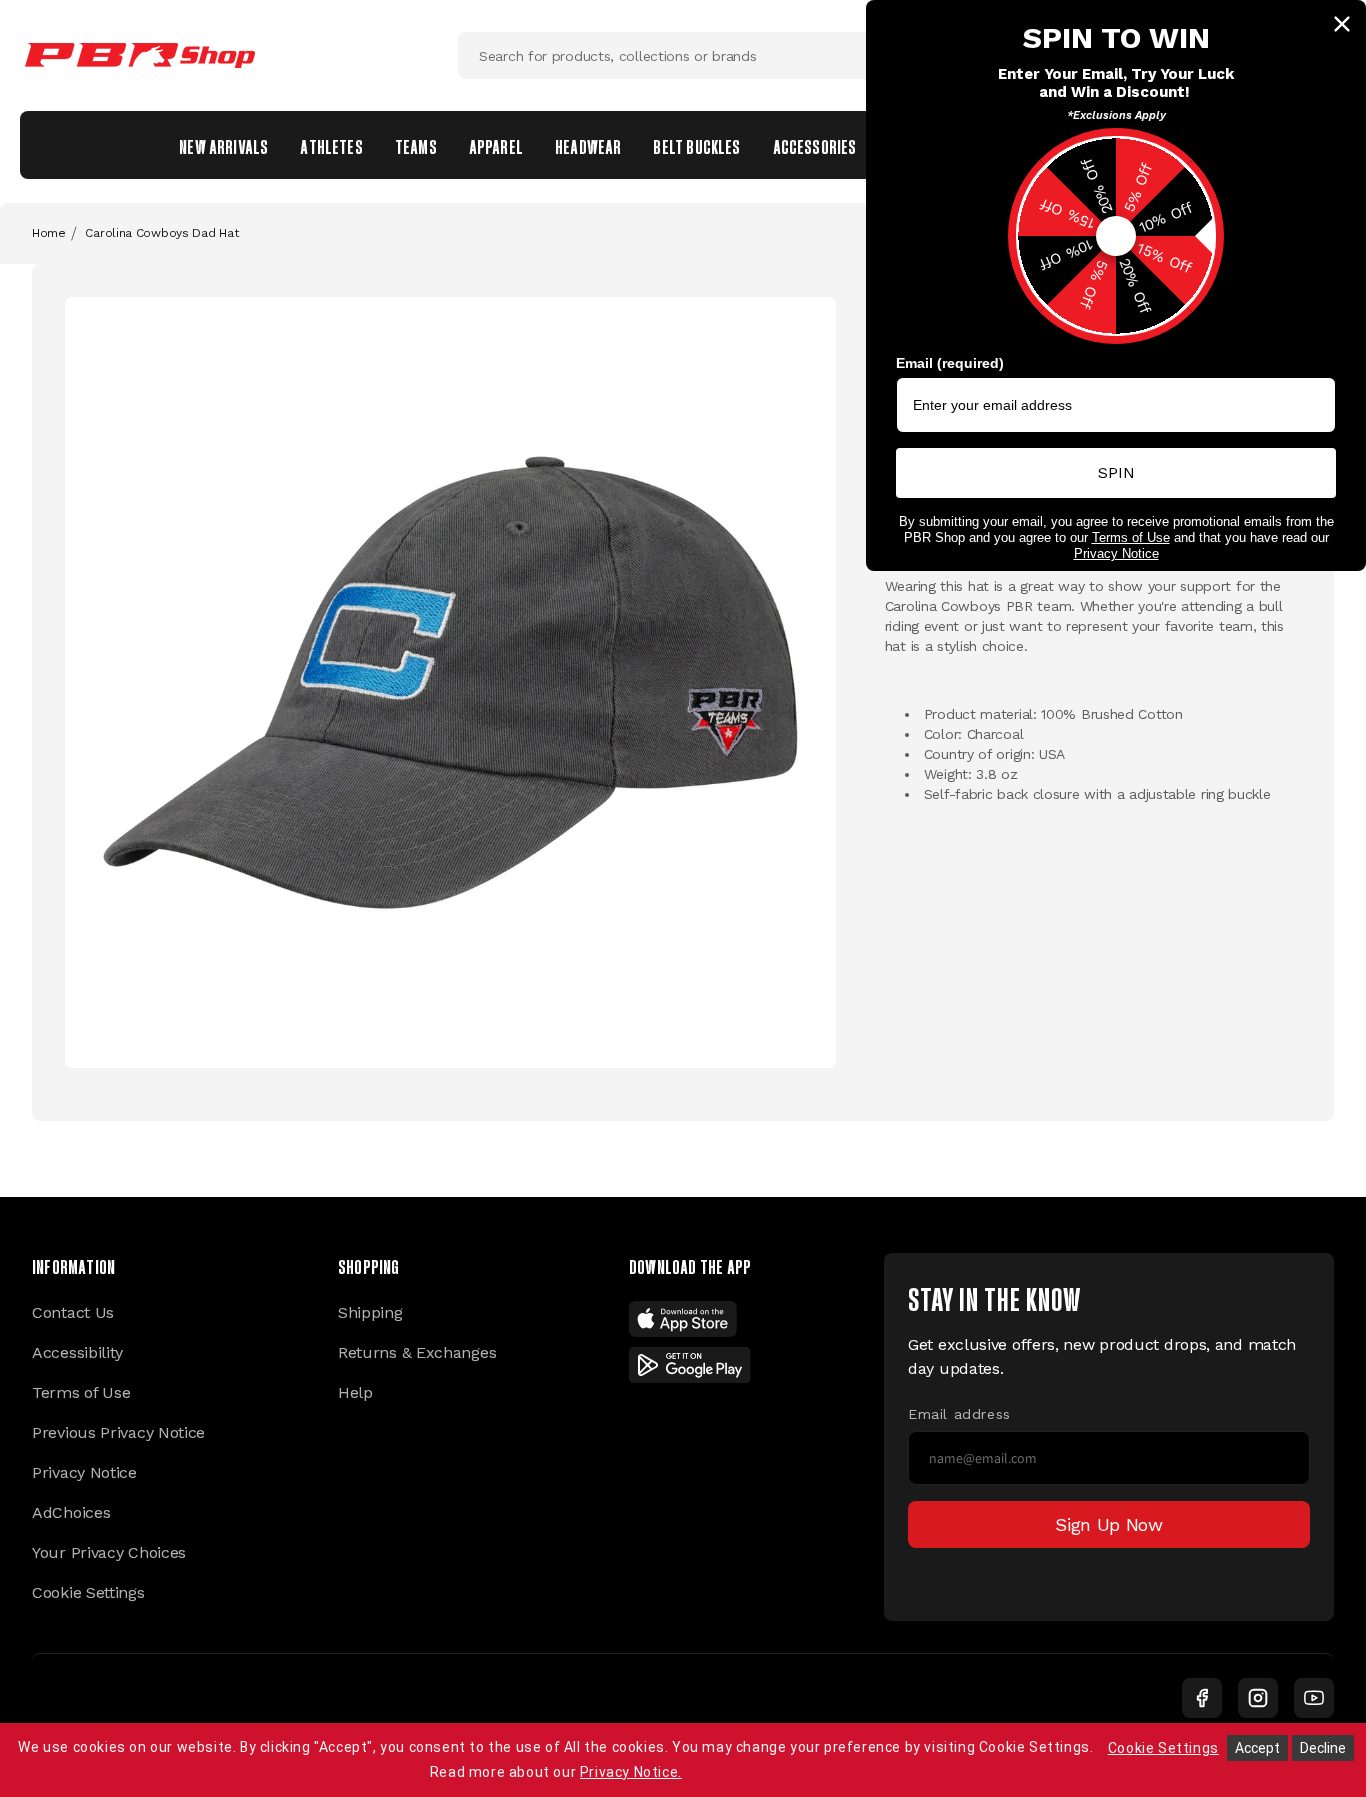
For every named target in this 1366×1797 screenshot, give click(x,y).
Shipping (370, 1312)
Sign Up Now (1109, 1524)
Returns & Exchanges (417, 1352)
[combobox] (683, 55)
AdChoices (71, 1512)
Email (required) (950, 363)
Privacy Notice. (631, 1772)
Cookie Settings (88, 1592)
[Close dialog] (1342, 24)
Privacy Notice (84, 1472)
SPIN (1116, 472)
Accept (1257, 1748)
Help (355, 1392)
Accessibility (77, 1352)
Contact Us (73, 1312)
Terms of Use (81, 1392)
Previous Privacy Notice (118, 1432)
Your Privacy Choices (109, 1552)
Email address (959, 1414)
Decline (1323, 1748)
